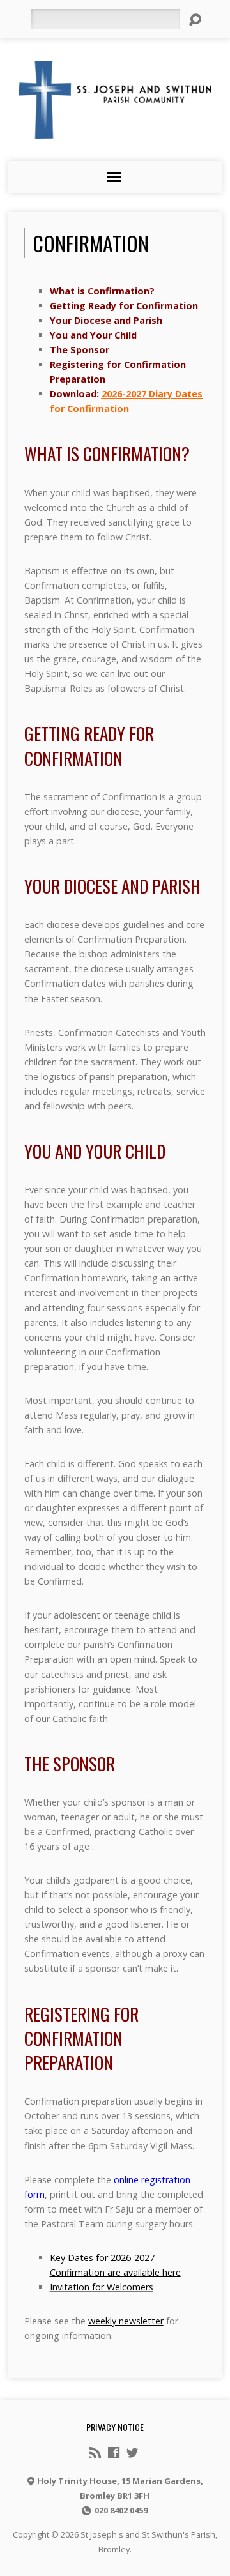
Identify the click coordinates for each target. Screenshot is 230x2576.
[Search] (195, 20)
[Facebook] (114, 2453)
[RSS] (95, 2453)
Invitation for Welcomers (102, 2287)
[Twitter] (132, 2453)
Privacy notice (115, 2427)
